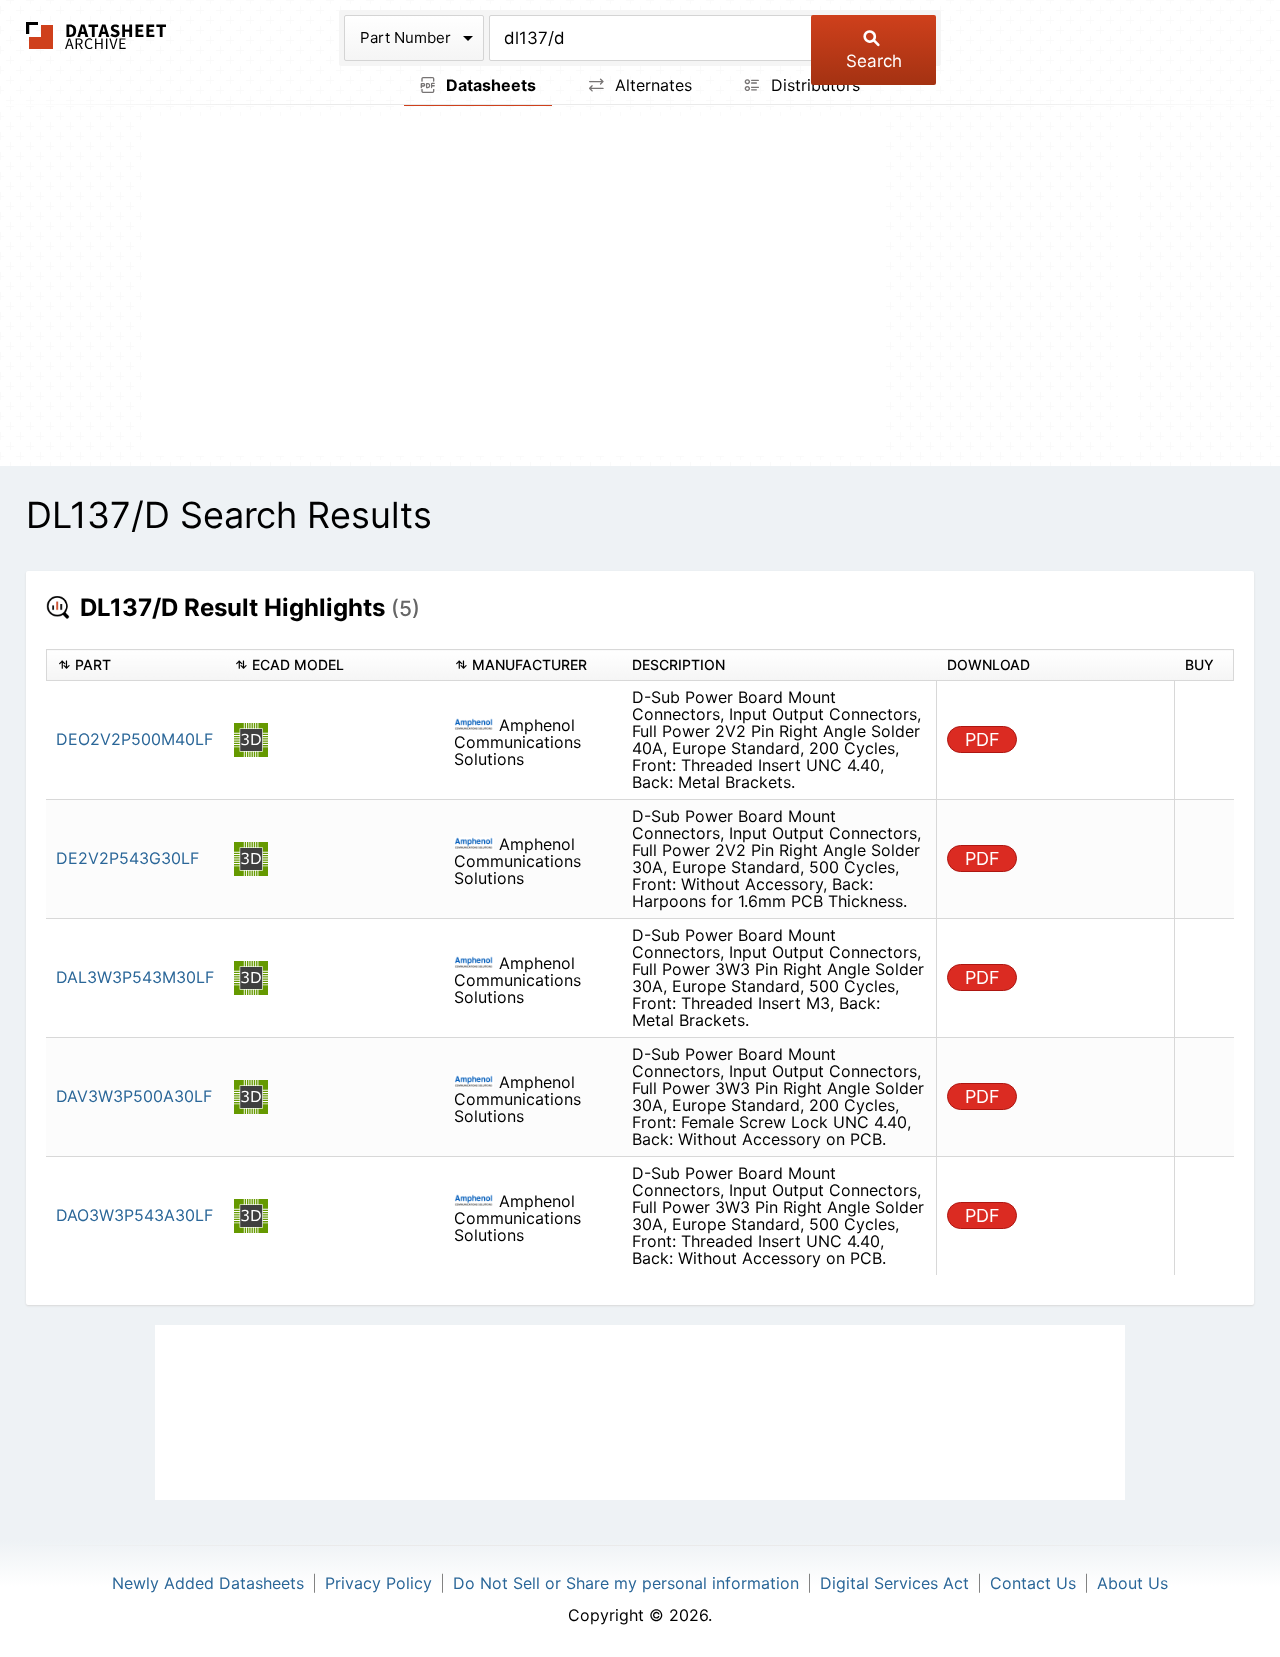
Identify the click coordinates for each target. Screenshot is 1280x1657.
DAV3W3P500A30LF (134, 1096)
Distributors (813, 85)
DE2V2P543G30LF (127, 858)
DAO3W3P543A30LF (134, 1215)
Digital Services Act (894, 1583)
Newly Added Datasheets (208, 1583)
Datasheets (489, 85)
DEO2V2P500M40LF (134, 739)
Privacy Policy (378, 1583)
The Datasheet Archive (96, 35)
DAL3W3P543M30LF (135, 977)
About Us (1132, 1583)
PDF (982, 739)
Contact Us (1033, 1583)
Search (874, 61)
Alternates (651, 85)
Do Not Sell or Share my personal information (626, 1583)
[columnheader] (135, 665)
